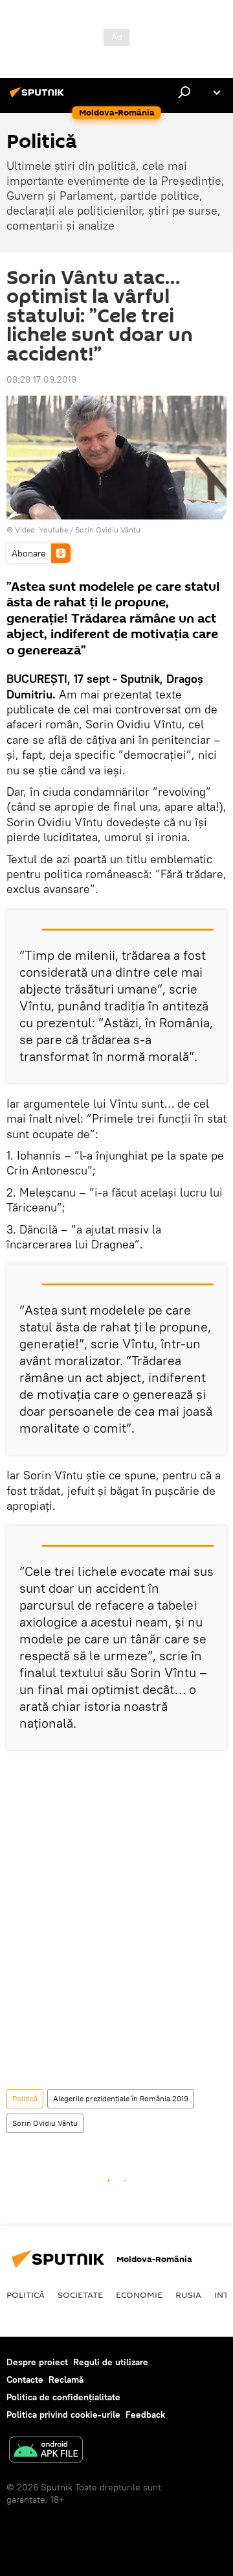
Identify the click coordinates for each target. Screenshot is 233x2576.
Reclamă (66, 2379)
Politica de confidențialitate (63, 2397)
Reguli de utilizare (111, 2362)
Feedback (145, 2415)
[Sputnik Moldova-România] (39, 97)
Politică (25, 2098)
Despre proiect (37, 2362)
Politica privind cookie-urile (63, 2415)
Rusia (188, 2295)
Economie (139, 2295)
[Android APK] (46, 2451)
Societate (80, 2295)
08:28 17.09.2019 (41, 379)
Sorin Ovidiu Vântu (108, 530)
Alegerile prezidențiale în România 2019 (121, 2098)
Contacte (25, 2379)
